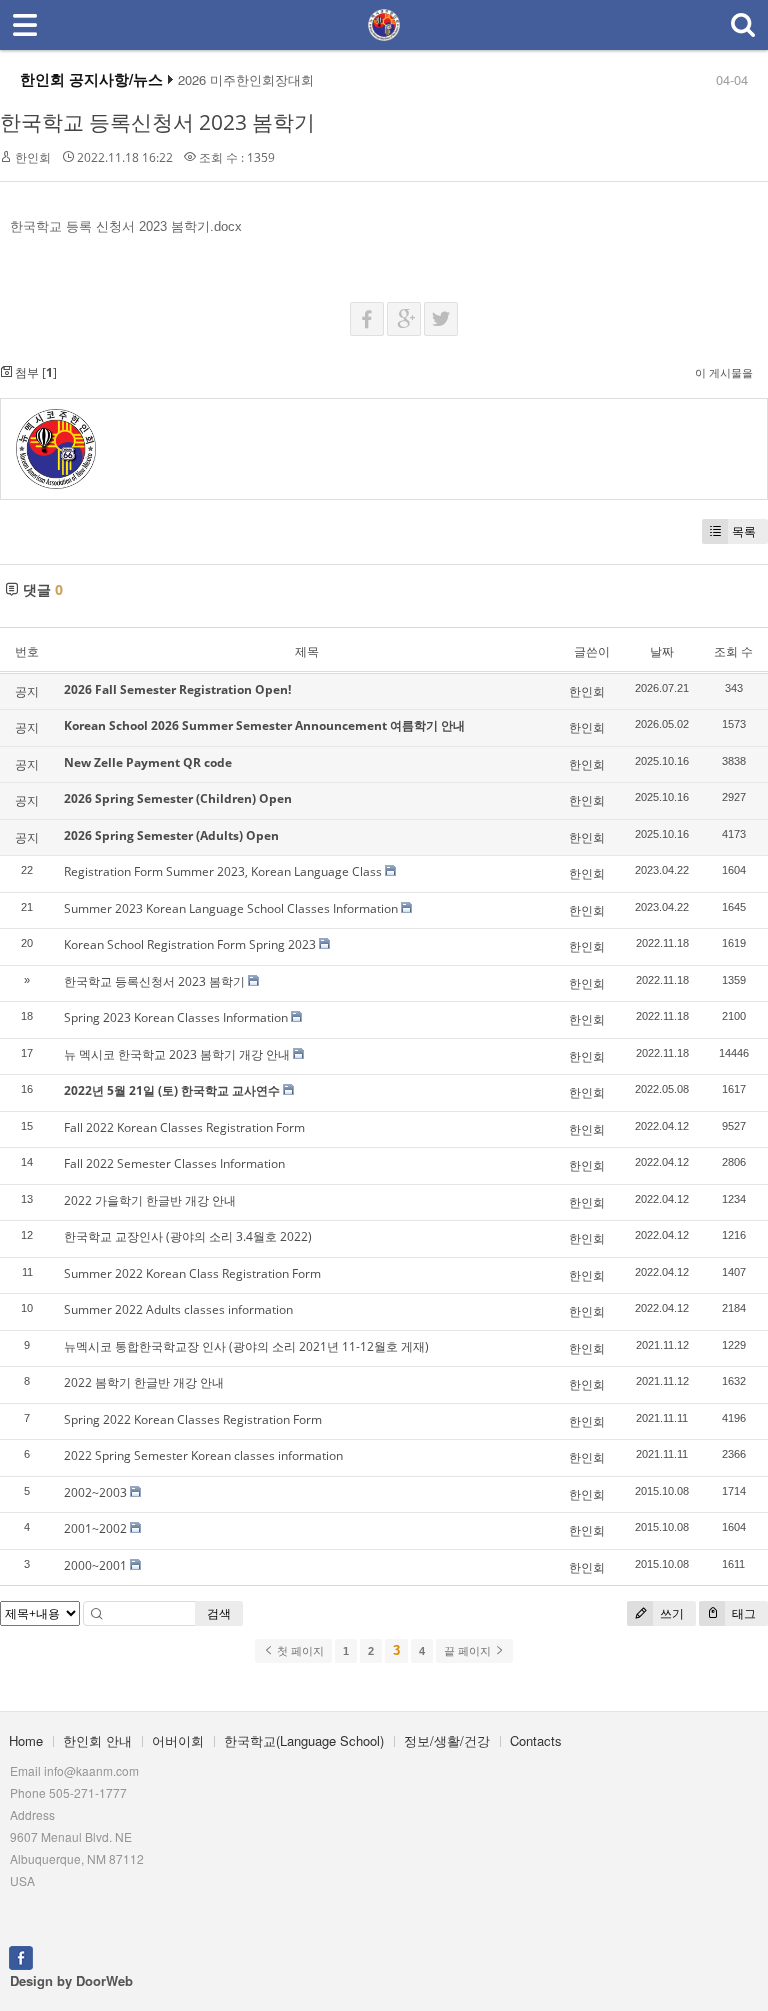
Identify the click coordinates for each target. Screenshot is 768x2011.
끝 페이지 (469, 1651)
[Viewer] (237, 223)
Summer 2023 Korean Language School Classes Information (231, 908)
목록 (744, 531)
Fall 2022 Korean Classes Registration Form (184, 1127)
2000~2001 (95, 1565)
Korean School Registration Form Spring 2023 (190, 944)
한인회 (33, 157)
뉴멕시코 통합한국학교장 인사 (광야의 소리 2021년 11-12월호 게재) (246, 1346)
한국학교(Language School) (304, 1740)
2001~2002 (95, 1528)
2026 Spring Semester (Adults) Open (171, 835)
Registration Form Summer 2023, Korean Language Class (223, 871)
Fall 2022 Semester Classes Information (174, 1163)
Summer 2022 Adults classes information (178, 1309)
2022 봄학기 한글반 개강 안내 (144, 1382)
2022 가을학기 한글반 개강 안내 (150, 1200)
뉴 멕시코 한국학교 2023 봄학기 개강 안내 (177, 1054)
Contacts (536, 1740)
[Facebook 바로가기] (21, 1955)
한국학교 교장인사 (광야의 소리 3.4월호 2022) (188, 1236)
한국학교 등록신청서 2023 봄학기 (157, 122)
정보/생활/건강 (447, 1740)
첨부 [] (34, 372)
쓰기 (670, 1613)
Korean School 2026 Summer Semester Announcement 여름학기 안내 (264, 725)
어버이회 (178, 1740)
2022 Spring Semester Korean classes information (203, 1455)
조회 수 (733, 651)
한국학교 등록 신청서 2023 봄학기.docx (126, 226)
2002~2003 (95, 1492)
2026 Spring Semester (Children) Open (178, 798)
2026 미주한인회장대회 (246, 80)
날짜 (662, 651)
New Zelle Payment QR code (148, 762)
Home (26, 1740)
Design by (71, 1980)
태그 (742, 1613)
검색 (219, 1613)
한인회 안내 (97, 1740)
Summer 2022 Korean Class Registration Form (192, 1273)
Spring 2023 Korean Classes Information (176, 1017)
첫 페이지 (299, 1651)
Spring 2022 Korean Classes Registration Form (193, 1419)
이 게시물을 (724, 372)
